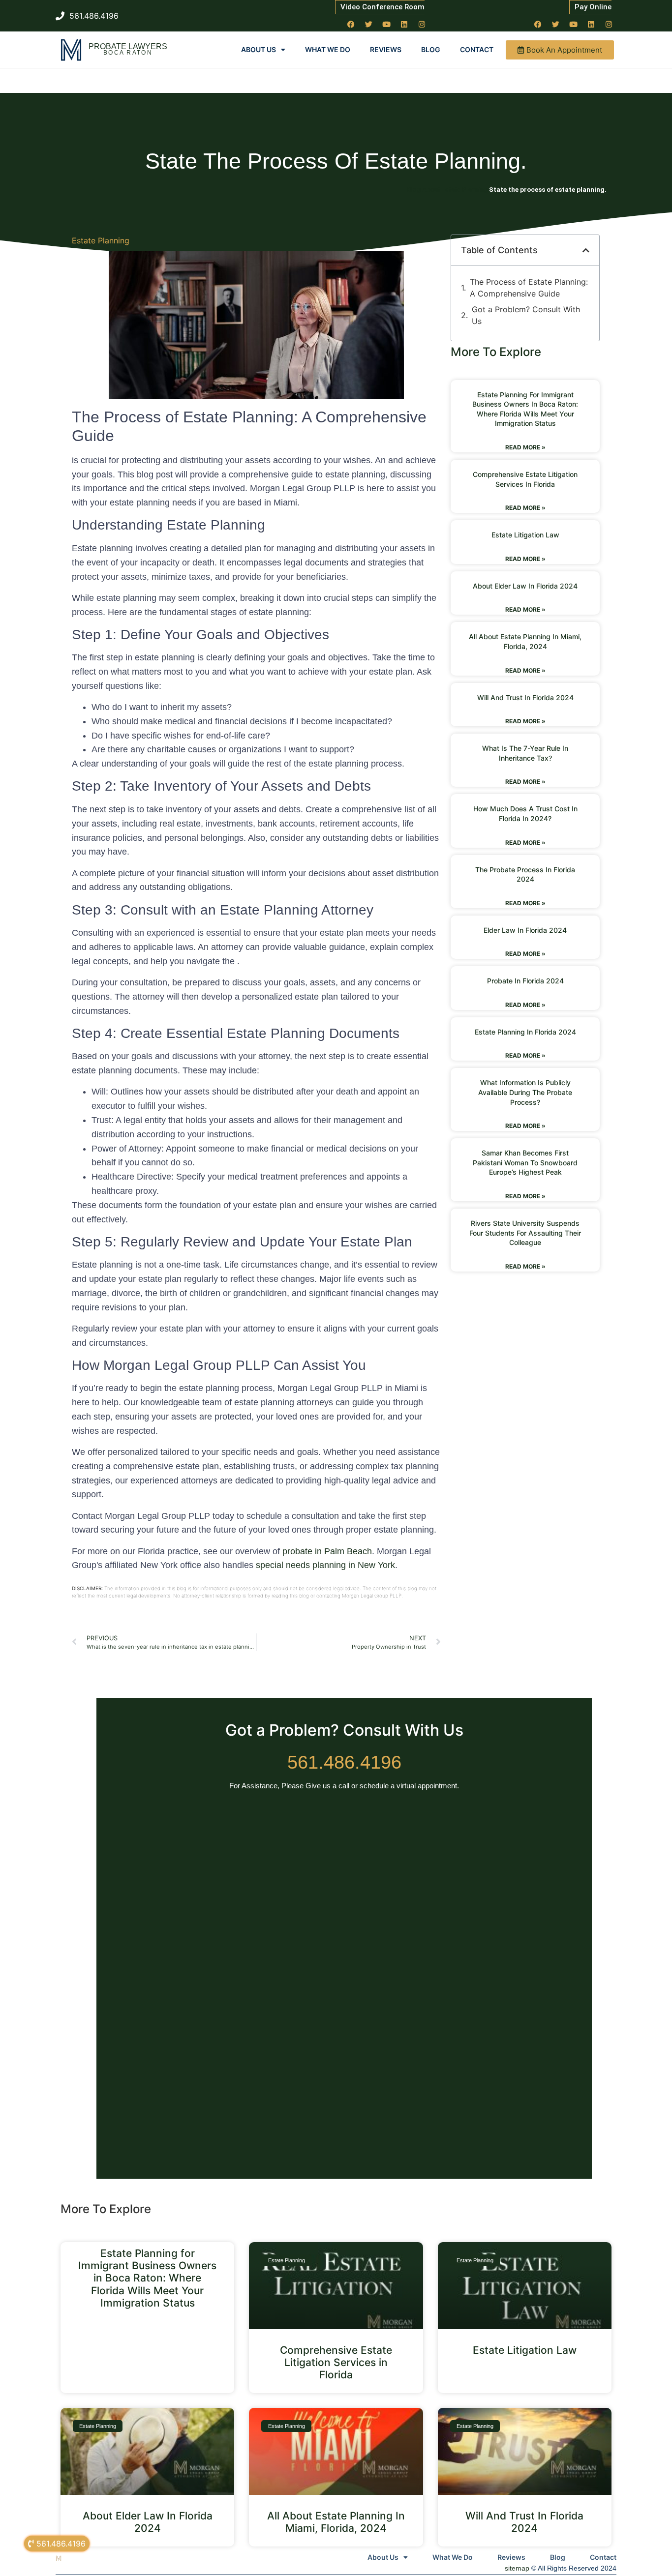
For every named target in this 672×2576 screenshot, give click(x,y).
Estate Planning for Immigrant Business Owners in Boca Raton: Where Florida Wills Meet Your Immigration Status (147, 2278)
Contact (477, 49)
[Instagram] (422, 24)
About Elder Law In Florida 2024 (525, 586)
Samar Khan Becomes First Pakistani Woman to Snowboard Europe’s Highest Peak (525, 1162)
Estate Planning (101, 240)
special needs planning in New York (325, 1565)
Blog (431, 49)
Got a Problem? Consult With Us (526, 315)
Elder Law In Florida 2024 (525, 930)
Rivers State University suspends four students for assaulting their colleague (525, 1233)
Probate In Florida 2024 (525, 981)
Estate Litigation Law (525, 535)
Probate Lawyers (128, 46)
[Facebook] (351, 24)
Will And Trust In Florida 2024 (525, 697)
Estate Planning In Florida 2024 (525, 1032)
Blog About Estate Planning (447, 189)
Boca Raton (128, 53)
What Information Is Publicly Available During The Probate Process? (525, 1092)
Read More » (525, 447)
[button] (586, 250)
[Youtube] (387, 24)
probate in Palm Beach (327, 1551)
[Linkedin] (404, 24)
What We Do (328, 49)
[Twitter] (369, 24)
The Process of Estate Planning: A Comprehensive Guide (529, 288)
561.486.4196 (344, 1762)
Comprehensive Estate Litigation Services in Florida (336, 2362)
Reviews (386, 49)
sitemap (517, 2568)
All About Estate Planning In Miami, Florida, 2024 (336, 2522)
